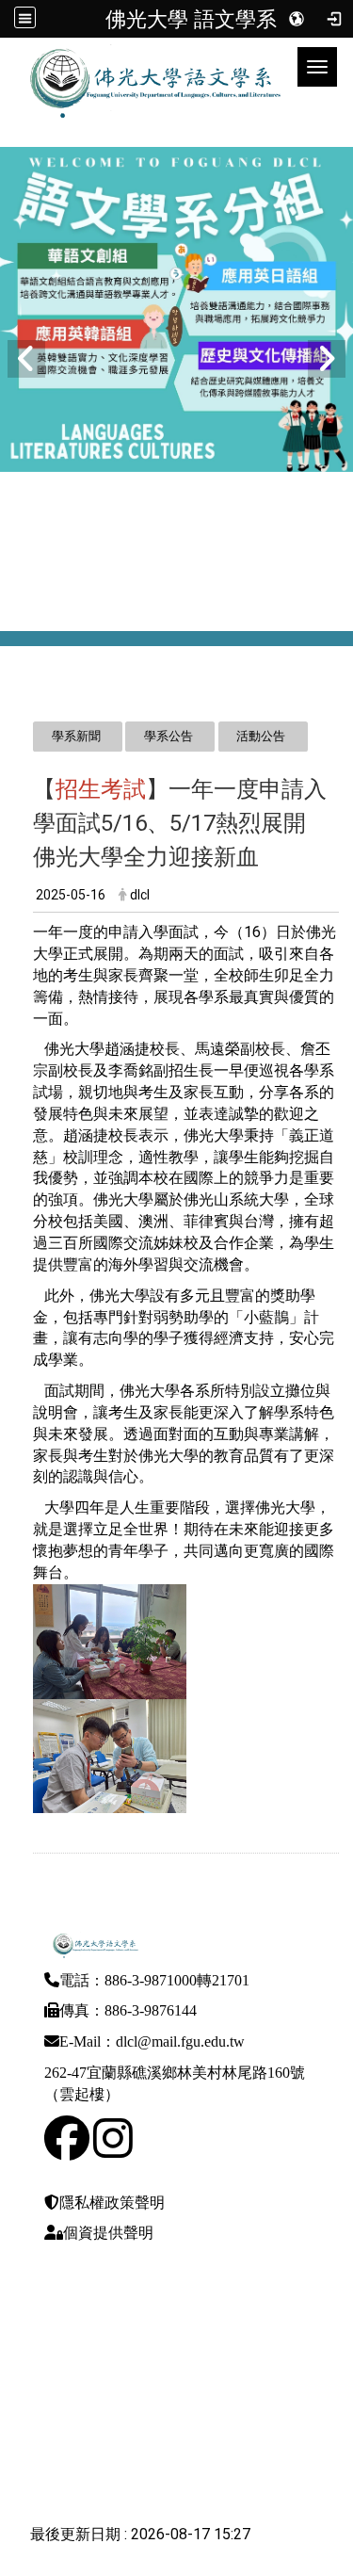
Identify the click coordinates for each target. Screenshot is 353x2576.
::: (23, 703)
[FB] (67, 2150)
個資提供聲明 (108, 2233)
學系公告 (168, 736)
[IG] (113, 2150)
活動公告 (261, 736)
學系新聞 (76, 736)
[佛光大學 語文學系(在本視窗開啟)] (141, 67)
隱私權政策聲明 (112, 2203)
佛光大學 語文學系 (191, 19)
